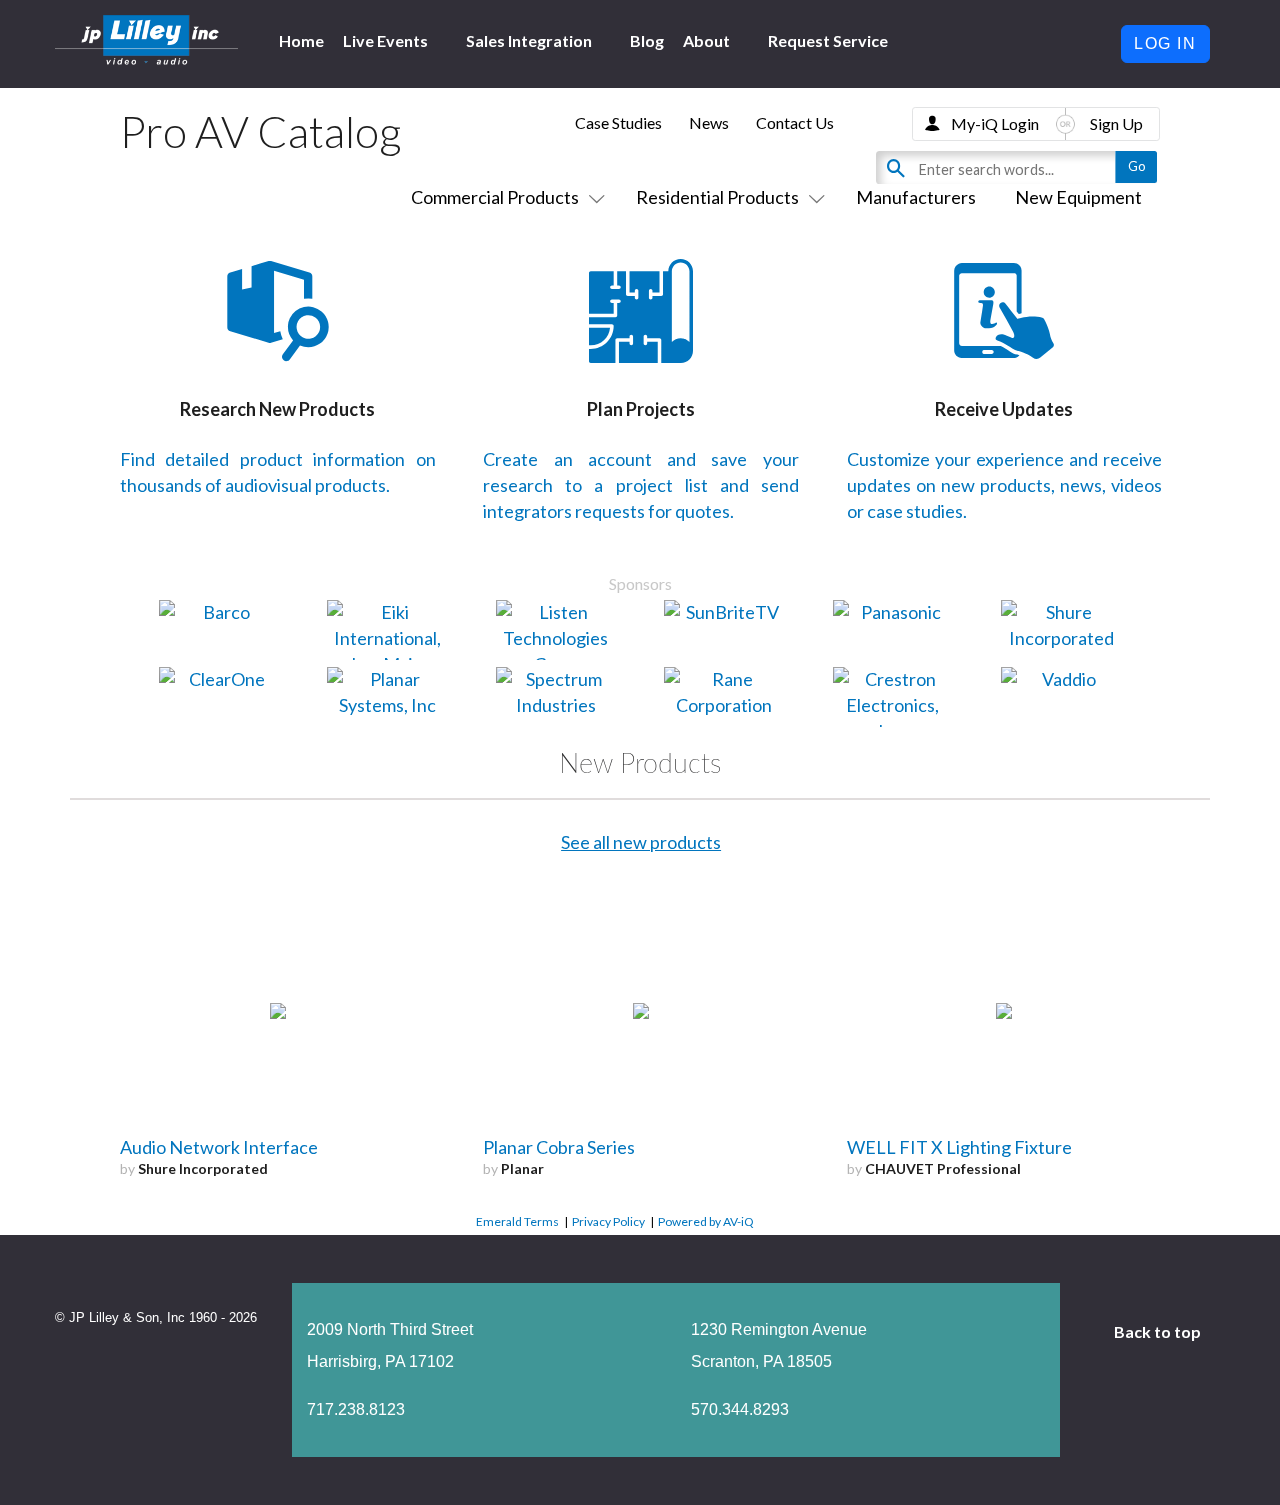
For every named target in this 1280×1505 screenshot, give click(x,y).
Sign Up (1116, 123)
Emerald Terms (517, 1221)
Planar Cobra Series (559, 1147)
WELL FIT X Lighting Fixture (959, 1147)
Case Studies (618, 122)
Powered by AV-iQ (706, 1221)
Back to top (1159, 1331)
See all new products (641, 842)
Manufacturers (916, 197)
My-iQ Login (995, 123)
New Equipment (1078, 197)
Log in (1165, 43)
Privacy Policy (608, 1221)
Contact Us (795, 122)
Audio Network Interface (219, 1147)
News (709, 122)
